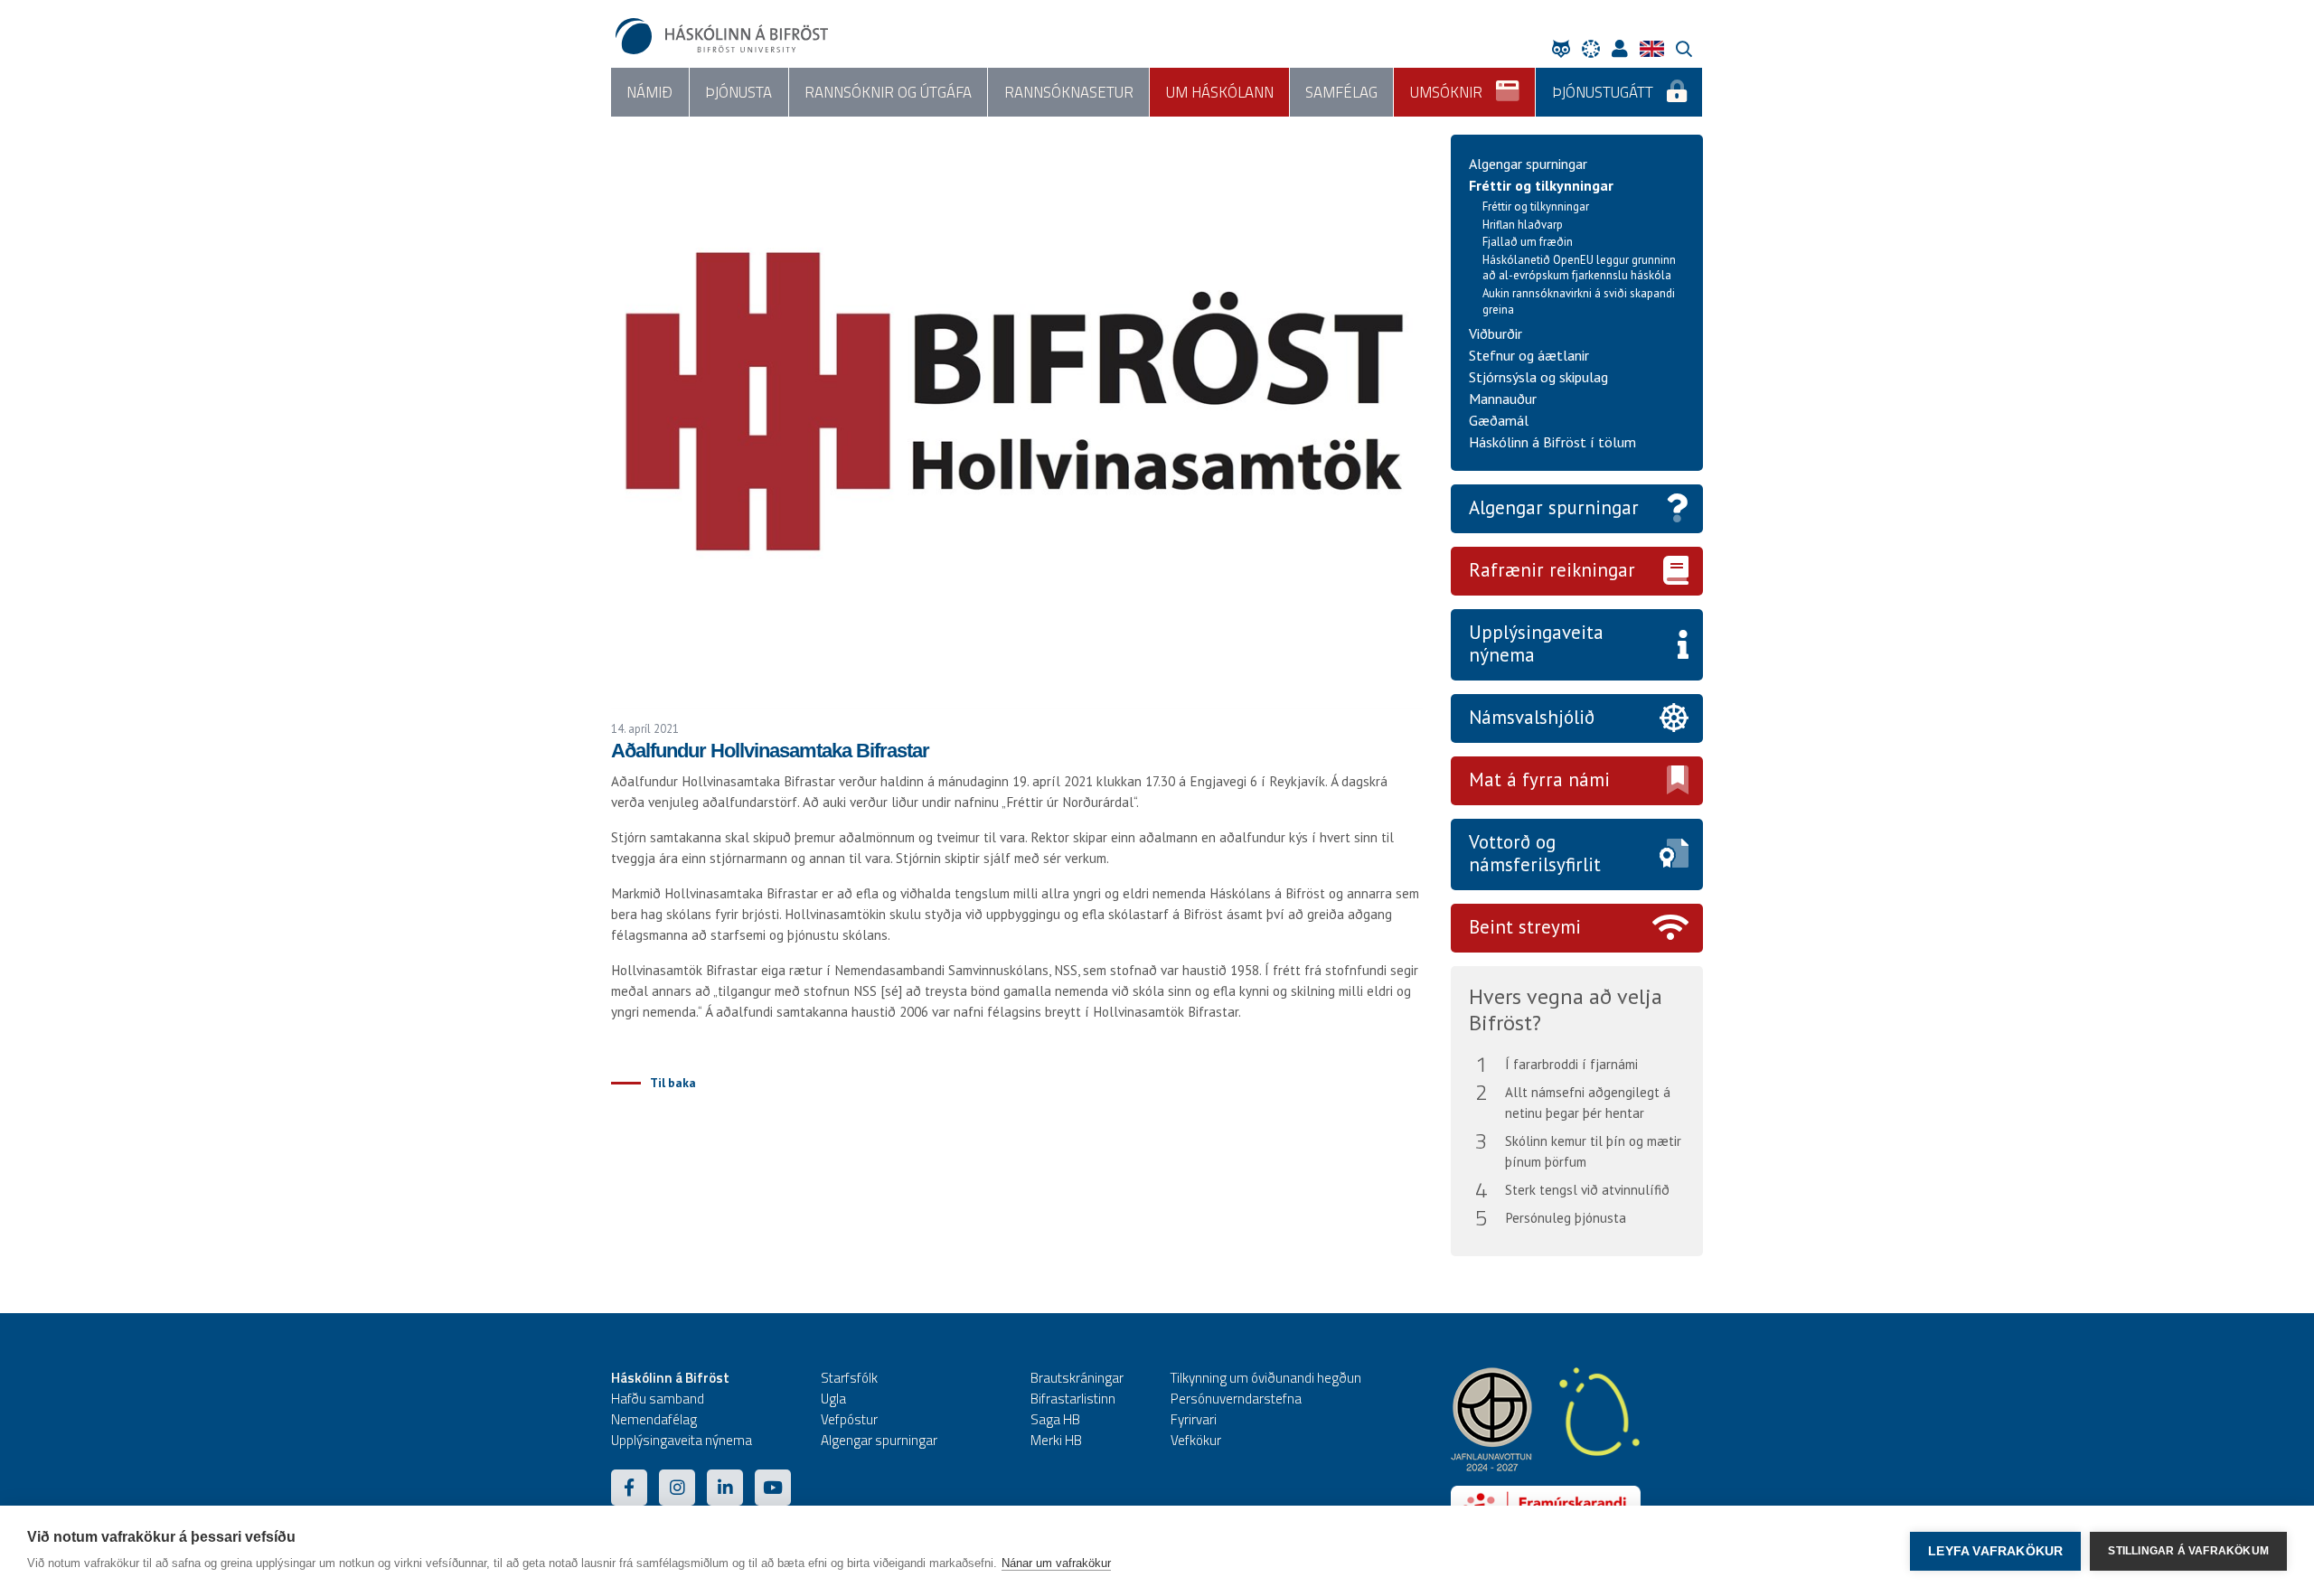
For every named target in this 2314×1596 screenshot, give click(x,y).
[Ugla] (1566, 48)
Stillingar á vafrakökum (2188, 1551)
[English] (1656, 48)
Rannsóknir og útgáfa (888, 92)
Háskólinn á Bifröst (670, 1378)
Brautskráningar (1077, 1378)
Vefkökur (1196, 1440)
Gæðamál (1499, 420)
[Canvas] (1595, 48)
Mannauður (1503, 399)
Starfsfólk (849, 1378)
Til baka (673, 1083)
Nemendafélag (654, 1419)
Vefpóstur (849, 1419)
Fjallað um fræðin (1528, 242)
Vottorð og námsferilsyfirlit (1535, 853)
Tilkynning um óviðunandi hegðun (1266, 1378)
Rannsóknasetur (1069, 92)
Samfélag (1341, 92)
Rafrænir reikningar (1552, 570)
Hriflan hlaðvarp (1523, 225)
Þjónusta (738, 92)
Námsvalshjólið (1532, 717)
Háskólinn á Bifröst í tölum (1552, 442)
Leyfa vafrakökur (1995, 1551)
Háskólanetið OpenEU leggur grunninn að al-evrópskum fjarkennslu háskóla (1579, 268)
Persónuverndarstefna (1236, 1399)
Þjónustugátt (1603, 92)
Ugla (833, 1399)
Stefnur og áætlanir (1529, 355)
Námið (649, 92)
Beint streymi (1525, 927)
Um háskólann (1220, 92)
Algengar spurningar (1528, 164)
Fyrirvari (1194, 1419)
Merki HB (1056, 1440)
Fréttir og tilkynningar (1541, 185)
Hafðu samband (658, 1399)
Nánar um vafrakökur (1056, 1563)
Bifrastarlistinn (1073, 1399)
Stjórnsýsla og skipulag (1538, 377)
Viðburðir (1496, 333)
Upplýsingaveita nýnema (1536, 643)
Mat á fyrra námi (1539, 779)
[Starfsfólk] (1624, 48)
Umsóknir (1446, 92)
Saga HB (1055, 1419)
